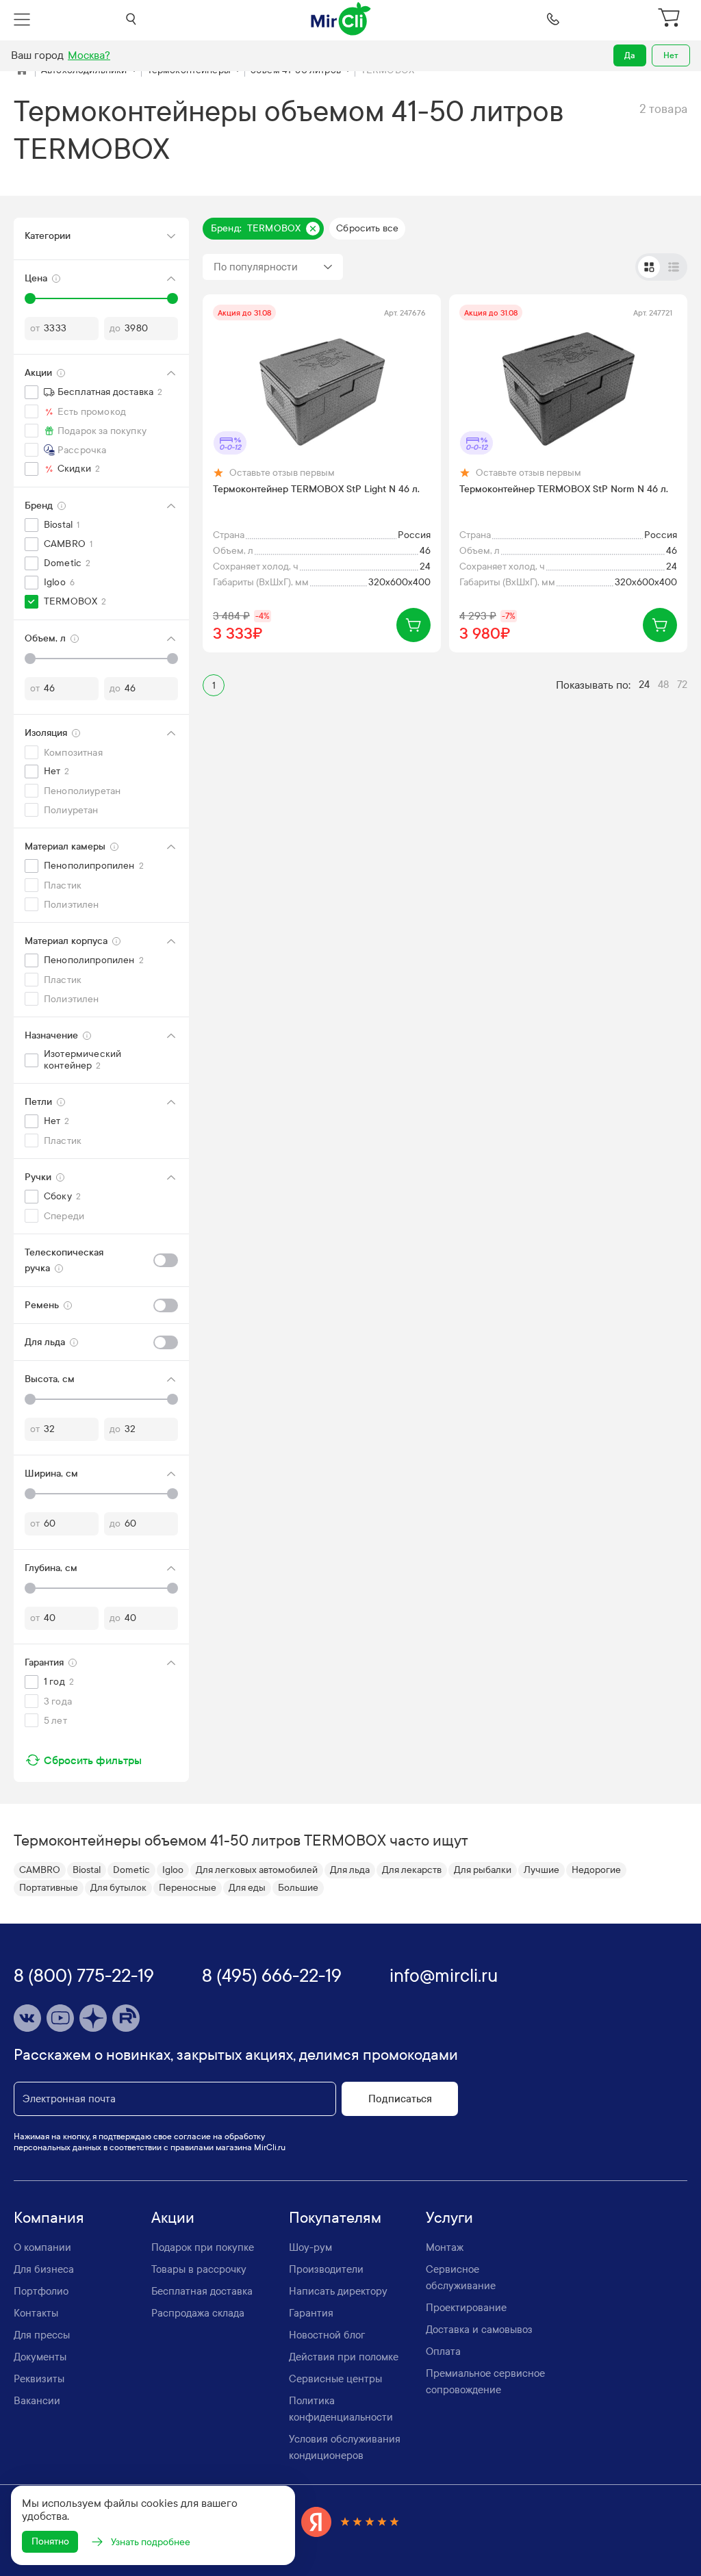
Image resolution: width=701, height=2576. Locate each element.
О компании (42, 2247)
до (115, 328)
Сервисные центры (335, 2379)
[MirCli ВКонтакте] (27, 2018)
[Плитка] (649, 267)
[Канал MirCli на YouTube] (60, 2018)
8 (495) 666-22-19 (272, 1976)
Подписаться (400, 2099)
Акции (173, 2218)
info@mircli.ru (444, 1976)
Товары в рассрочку (199, 2269)
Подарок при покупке (203, 2247)
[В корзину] (413, 625)
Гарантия (311, 2313)
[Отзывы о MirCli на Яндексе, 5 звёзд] (350, 2522)
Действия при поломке (344, 2357)
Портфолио (41, 2291)
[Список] (674, 267)
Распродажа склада (198, 2313)
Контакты (36, 2313)
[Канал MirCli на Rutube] (126, 2018)
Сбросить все (367, 228)
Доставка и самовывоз (479, 2330)
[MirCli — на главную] (342, 19)
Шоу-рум (310, 2247)
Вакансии (37, 2401)
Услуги (449, 2218)
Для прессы (42, 2335)
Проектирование (466, 2308)
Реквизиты (39, 2379)
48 (663, 685)
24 (644, 685)
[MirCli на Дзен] (93, 2018)
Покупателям (335, 2218)
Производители (326, 2269)
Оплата (443, 2351)
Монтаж (445, 2247)
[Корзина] (670, 19)
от (35, 328)
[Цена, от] (30, 298)
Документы (40, 2357)
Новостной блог (327, 2335)
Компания (49, 2218)
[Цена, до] (173, 298)
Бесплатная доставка (202, 2291)
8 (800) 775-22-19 (84, 1976)
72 (682, 685)
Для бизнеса (44, 2269)
